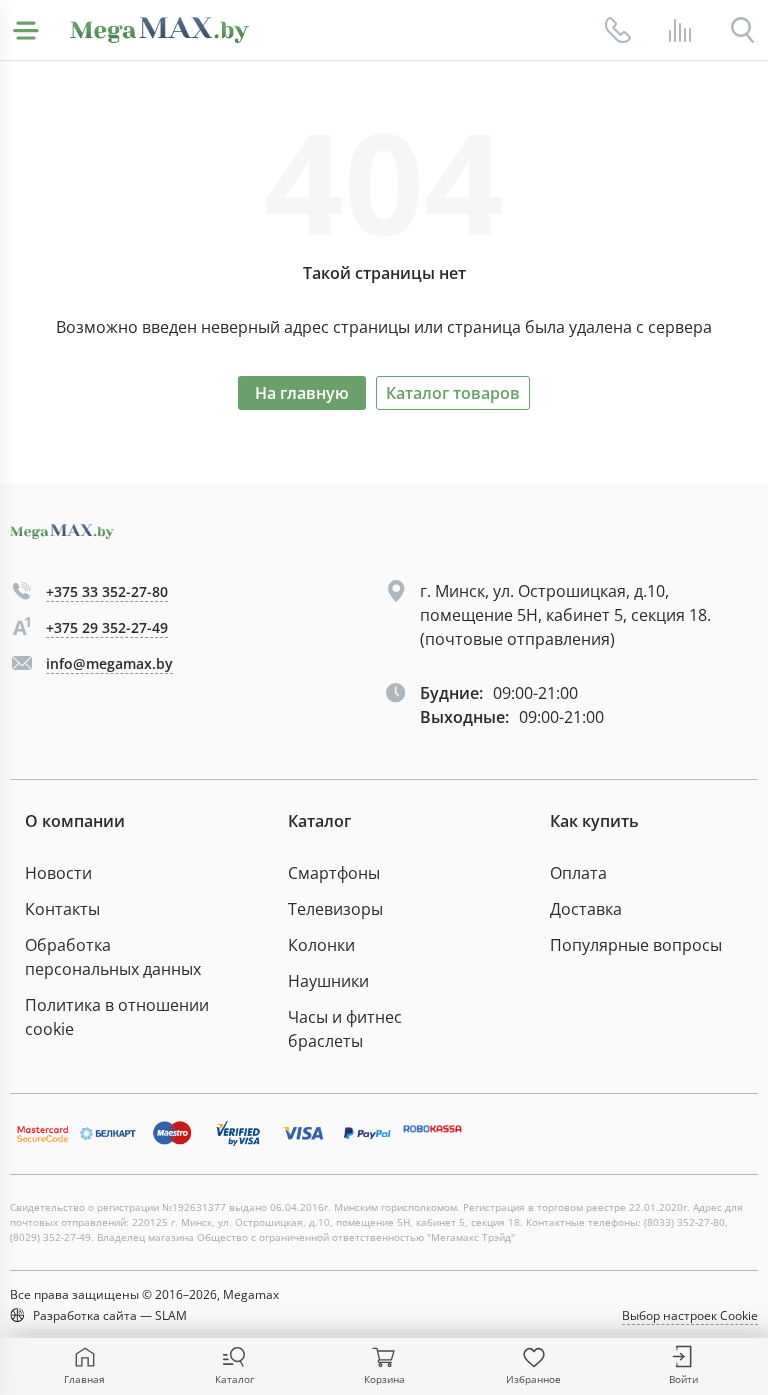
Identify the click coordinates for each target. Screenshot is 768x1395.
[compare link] (680, 30)
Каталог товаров (453, 393)
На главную (302, 393)
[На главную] (159, 30)
